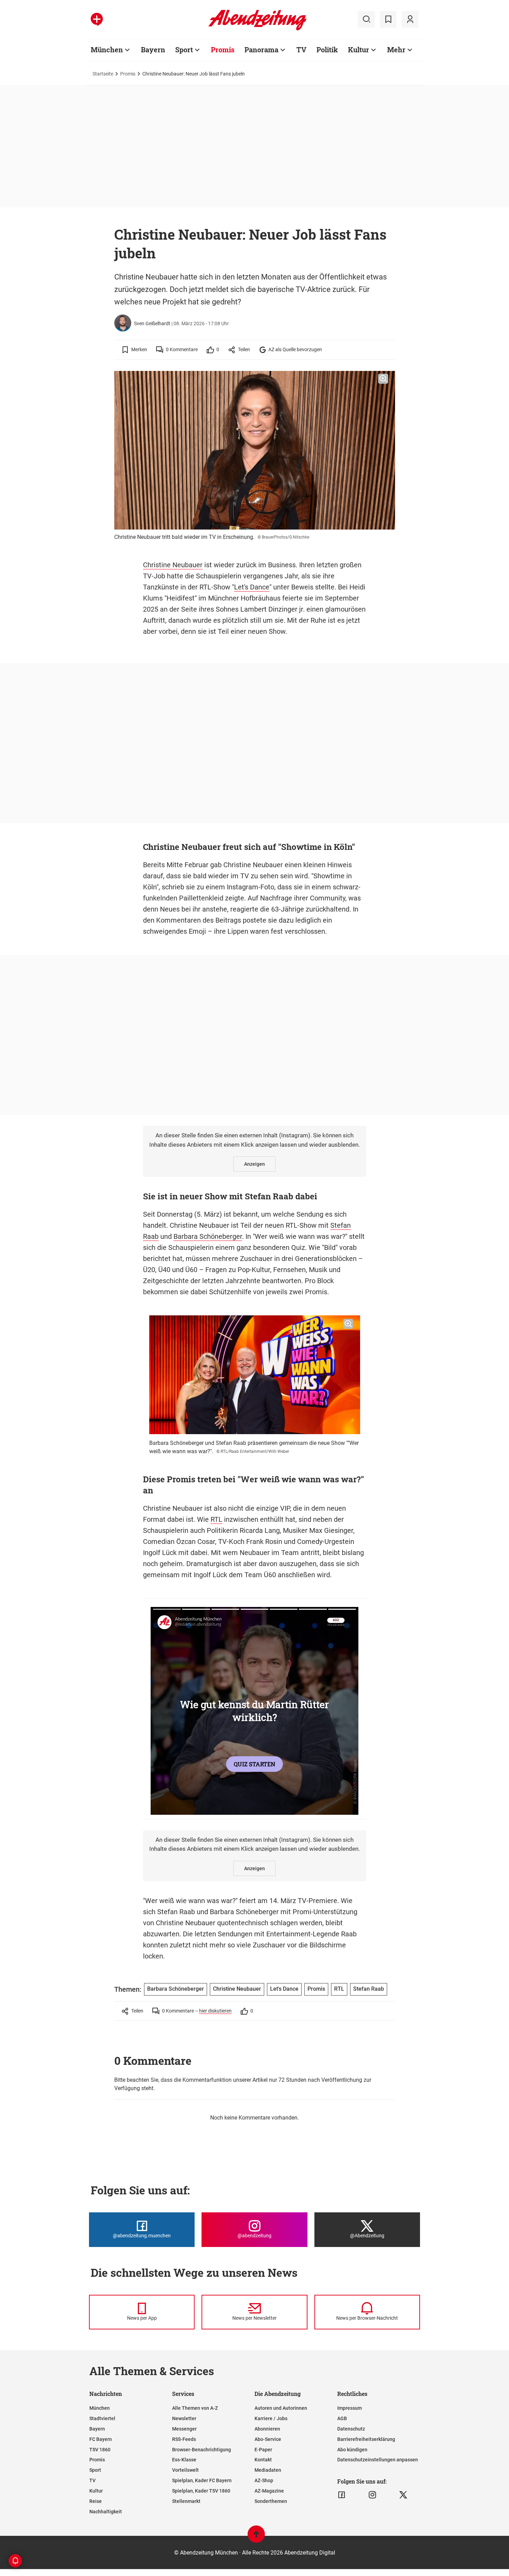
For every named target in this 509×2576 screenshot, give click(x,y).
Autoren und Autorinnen (281, 2408)
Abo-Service (268, 2439)
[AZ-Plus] (97, 19)
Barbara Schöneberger (208, 1236)
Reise (96, 2501)
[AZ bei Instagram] (372, 2495)
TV (301, 50)
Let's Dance (252, 587)
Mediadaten (268, 2470)
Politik (327, 50)
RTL (216, 1519)
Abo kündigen (352, 2450)
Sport (184, 50)
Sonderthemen (271, 2501)
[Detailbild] (383, 379)
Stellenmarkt (186, 2501)
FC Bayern (101, 2439)
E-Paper (263, 2450)
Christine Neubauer (173, 565)
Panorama (261, 50)
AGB (342, 2418)
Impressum (350, 2408)
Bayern (153, 50)
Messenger (184, 2429)
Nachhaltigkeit (106, 2512)
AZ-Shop (264, 2480)
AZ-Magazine (269, 2491)
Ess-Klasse (184, 2460)
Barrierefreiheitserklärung (366, 2439)
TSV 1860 (100, 2450)
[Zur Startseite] (257, 29)
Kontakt (263, 2460)
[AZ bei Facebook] (342, 2495)
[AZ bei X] (403, 2495)
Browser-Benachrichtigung (202, 2450)
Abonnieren (267, 2429)
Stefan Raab (369, 1989)
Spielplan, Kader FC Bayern (202, 2480)
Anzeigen (254, 1164)
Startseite (103, 74)
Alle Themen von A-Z (195, 2408)
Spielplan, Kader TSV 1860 (201, 2491)
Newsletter (184, 2418)
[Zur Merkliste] (388, 19)
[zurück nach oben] (256, 2537)
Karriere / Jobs (271, 2418)
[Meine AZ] (410, 19)
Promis (223, 50)
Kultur (359, 50)
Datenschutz (351, 2429)
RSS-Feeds (184, 2439)
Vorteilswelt (185, 2470)
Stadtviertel (102, 2418)
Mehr (396, 50)
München (107, 50)
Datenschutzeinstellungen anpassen (378, 2460)
